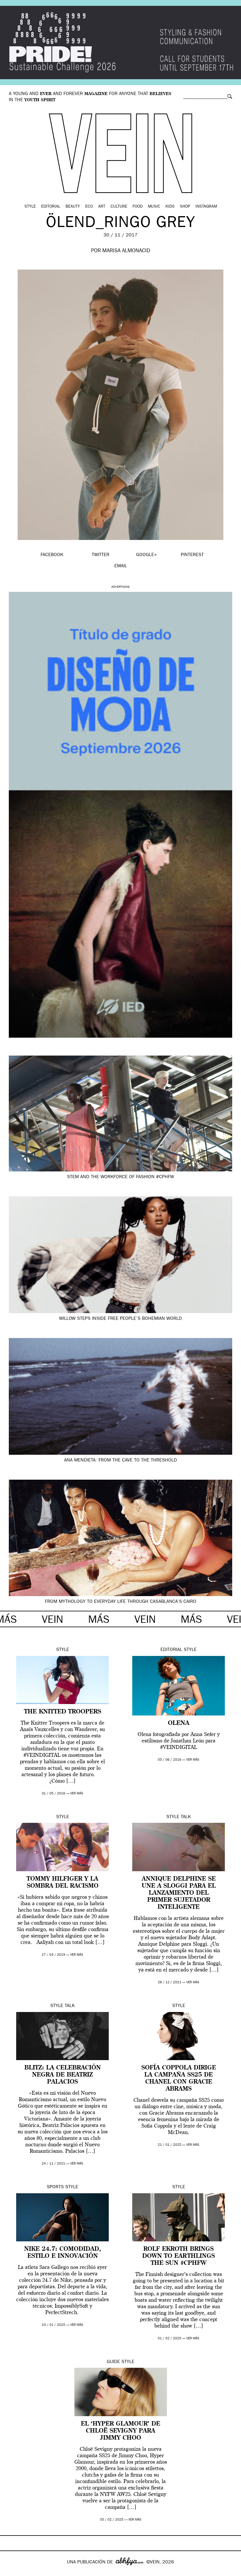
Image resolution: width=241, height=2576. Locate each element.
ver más (77, 1794)
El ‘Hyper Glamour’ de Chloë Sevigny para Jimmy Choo (120, 2431)
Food (138, 207)
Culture (119, 207)
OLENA (179, 1723)
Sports (55, 2187)
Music (154, 207)
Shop (185, 207)
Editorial (51, 207)
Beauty (73, 207)
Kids (170, 207)
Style (30, 207)
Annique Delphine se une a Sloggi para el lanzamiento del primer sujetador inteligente (179, 1893)
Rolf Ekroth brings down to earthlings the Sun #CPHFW (179, 2256)
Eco (89, 207)
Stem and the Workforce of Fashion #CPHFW (120, 1177)
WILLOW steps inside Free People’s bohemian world (120, 1319)
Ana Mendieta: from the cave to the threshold (120, 1461)
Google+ (11, 2572)
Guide (113, 2362)
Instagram (206, 207)
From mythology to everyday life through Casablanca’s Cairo (121, 1602)
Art (102, 207)
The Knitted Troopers (63, 1712)
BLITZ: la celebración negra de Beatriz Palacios (63, 2075)
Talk (186, 1817)
